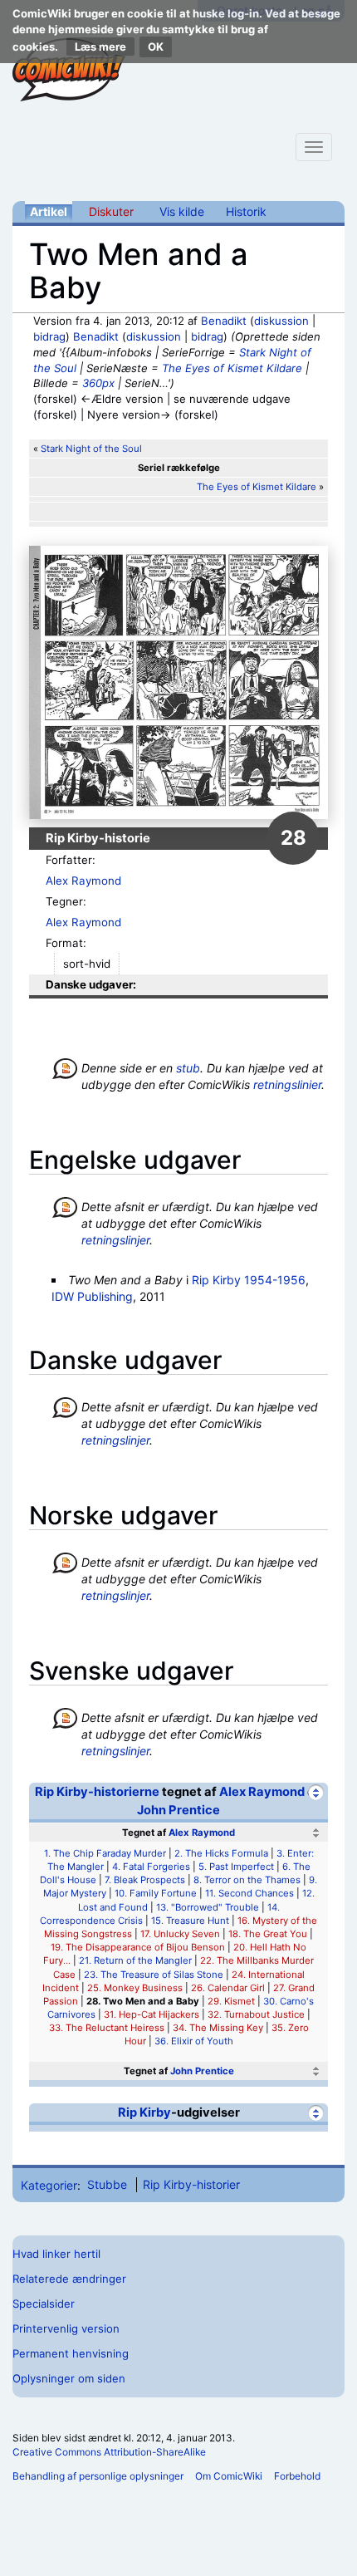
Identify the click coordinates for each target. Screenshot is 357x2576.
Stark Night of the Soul (91, 449)
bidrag (49, 336)
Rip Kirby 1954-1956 (249, 1280)
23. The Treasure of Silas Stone (154, 1975)
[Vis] (316, 2071)
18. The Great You (268, 1934)
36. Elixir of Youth (194, 2041)
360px (98, 383)
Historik (246, 211)
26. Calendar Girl (228, 1988)
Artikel (49, 211)
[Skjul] (316, 1792)
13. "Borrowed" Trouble (208, 1907)
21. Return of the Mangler (135, 1960)
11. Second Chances (249, 1893)
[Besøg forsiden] (69, 70)
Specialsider (44, 2304)
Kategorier (49, 2184)
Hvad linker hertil (56, 2254)
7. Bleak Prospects (145, 1880)
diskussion (281, 321)
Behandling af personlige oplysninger (98, 2476)
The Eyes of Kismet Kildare (232, 368)
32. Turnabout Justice (256, 2014)
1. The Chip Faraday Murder (105, 1853)
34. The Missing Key (218, 2028)
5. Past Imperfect (236, 1867)
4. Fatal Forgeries (151, 1867)
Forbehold (297, 2476)
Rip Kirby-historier (191, 2184)
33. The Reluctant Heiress (107, 2028)
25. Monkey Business (135, 1988)
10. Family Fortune (156, 1893)
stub (188, 1068)
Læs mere (100, 47)
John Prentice (178, 1810)
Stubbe (107, 2184)
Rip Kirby (144, 2112)
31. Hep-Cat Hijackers (152, 2014)
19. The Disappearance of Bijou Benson (138, 1947)
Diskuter (111, 211)
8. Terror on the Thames (247, 1880)
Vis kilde (182, 211)
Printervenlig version (66, 2328)
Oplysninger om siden (69, 2378)
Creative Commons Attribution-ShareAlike (109, 2452)
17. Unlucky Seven (180, 1934)
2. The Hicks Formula (221, 1853)
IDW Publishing (92, 1296)
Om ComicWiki (229, 2476)
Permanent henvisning (71, 2353)
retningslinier (287, 1084)
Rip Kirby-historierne (97, 1792)
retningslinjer (115, 1240)
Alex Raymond (83, 881)
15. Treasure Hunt (190, 1921)
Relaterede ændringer (69, 2279)
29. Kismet (231, 2001)
